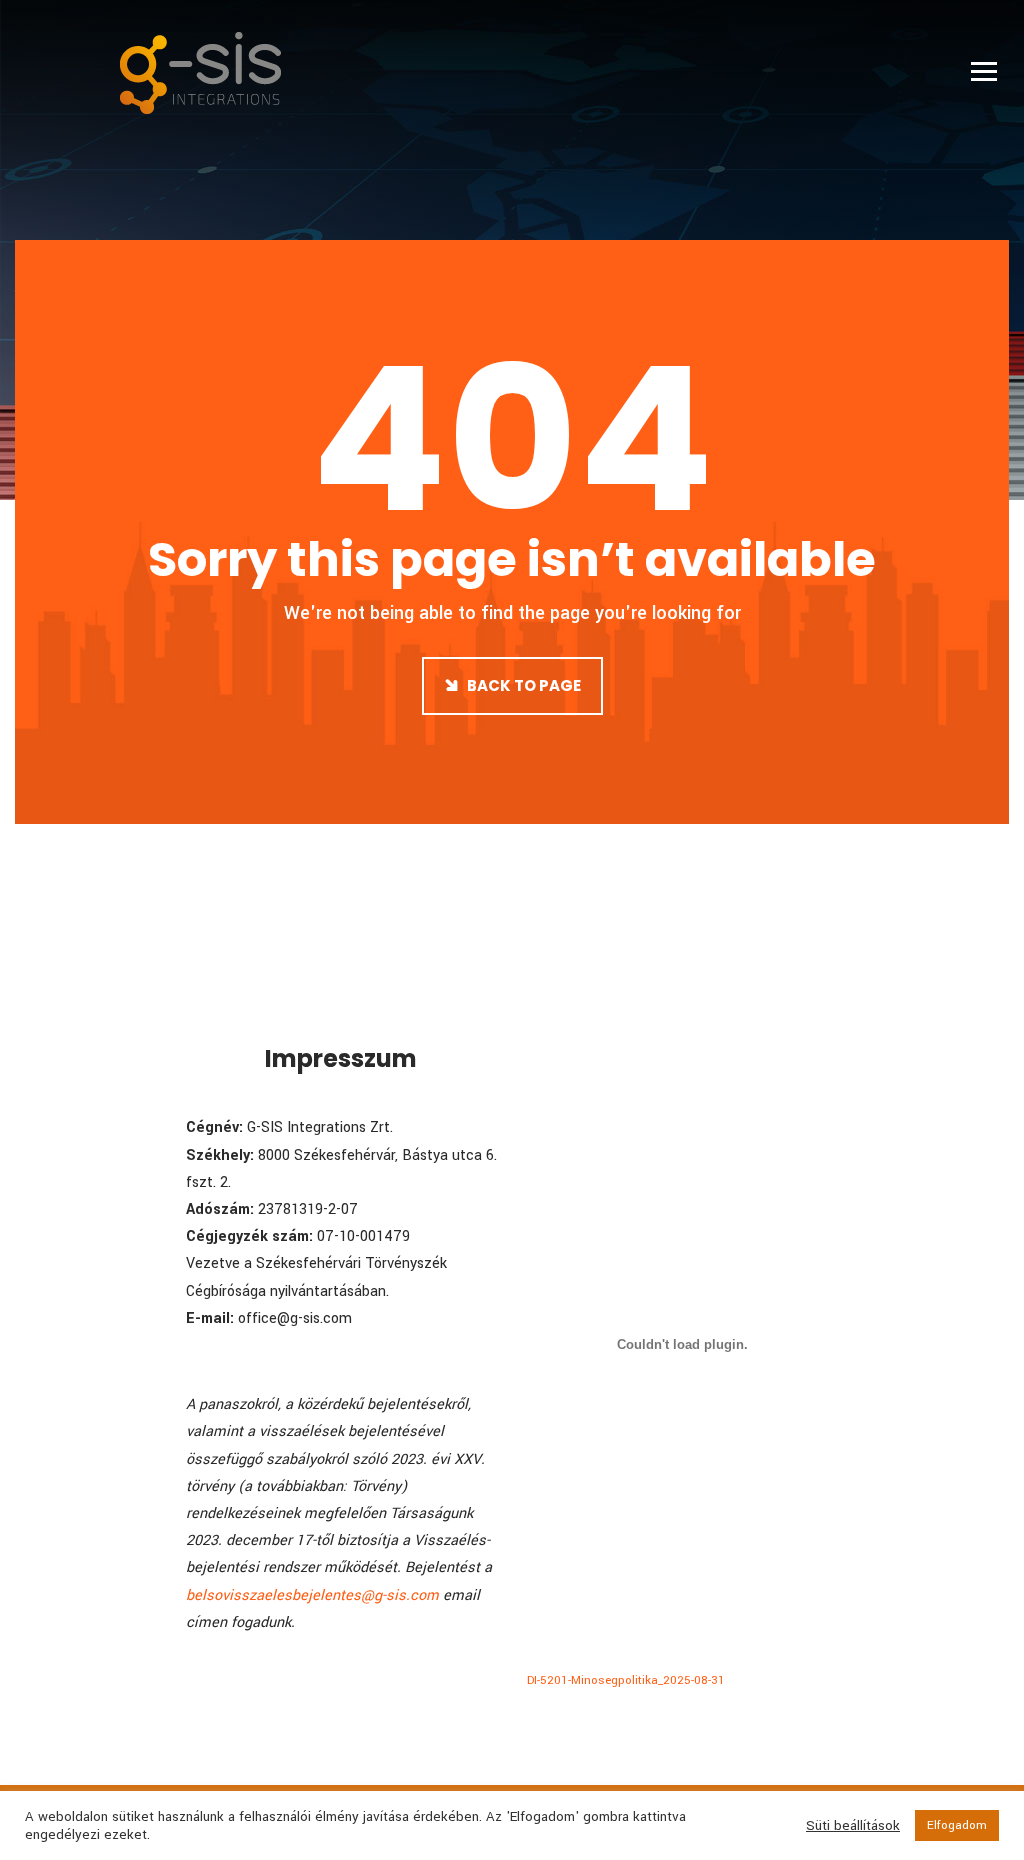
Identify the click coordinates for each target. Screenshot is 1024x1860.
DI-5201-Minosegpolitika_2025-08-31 (626, 1680)
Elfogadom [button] (957, 1825)
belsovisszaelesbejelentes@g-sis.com (312, 1595)
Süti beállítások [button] (853, 1826)
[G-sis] (200, 72)
